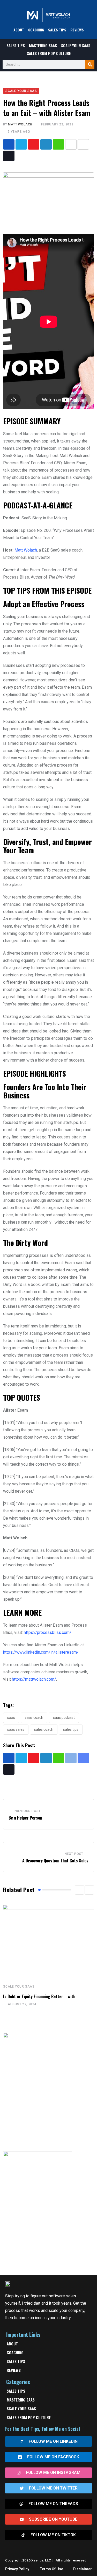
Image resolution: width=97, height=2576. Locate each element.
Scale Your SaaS (76, 45)
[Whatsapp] (58, 144)
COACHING (36, 30)
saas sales (16, 1729)
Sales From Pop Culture (49, 53)
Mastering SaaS (43, 45)
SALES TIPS (57, 30)
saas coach (34, 1718)
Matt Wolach (20, 124)
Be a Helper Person (25, 1818)
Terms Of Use (51, 2569)
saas (11, 1718)
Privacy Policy (17, 2569)
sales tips (71, 1729)
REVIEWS (77, 30)
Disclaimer (83, 2569)
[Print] (71, 144)
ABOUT (19, 30)
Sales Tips (16, 45)
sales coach (44, 1729)
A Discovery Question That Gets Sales (55, 1861)
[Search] (90, 64)
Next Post (74, 1854)
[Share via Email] (83, 144)
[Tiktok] (9, 156)
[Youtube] (34, 144)
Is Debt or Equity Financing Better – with (39, 1996)
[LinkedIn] (46, 144)
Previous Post (27, 1811)
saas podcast (64, 1718)
